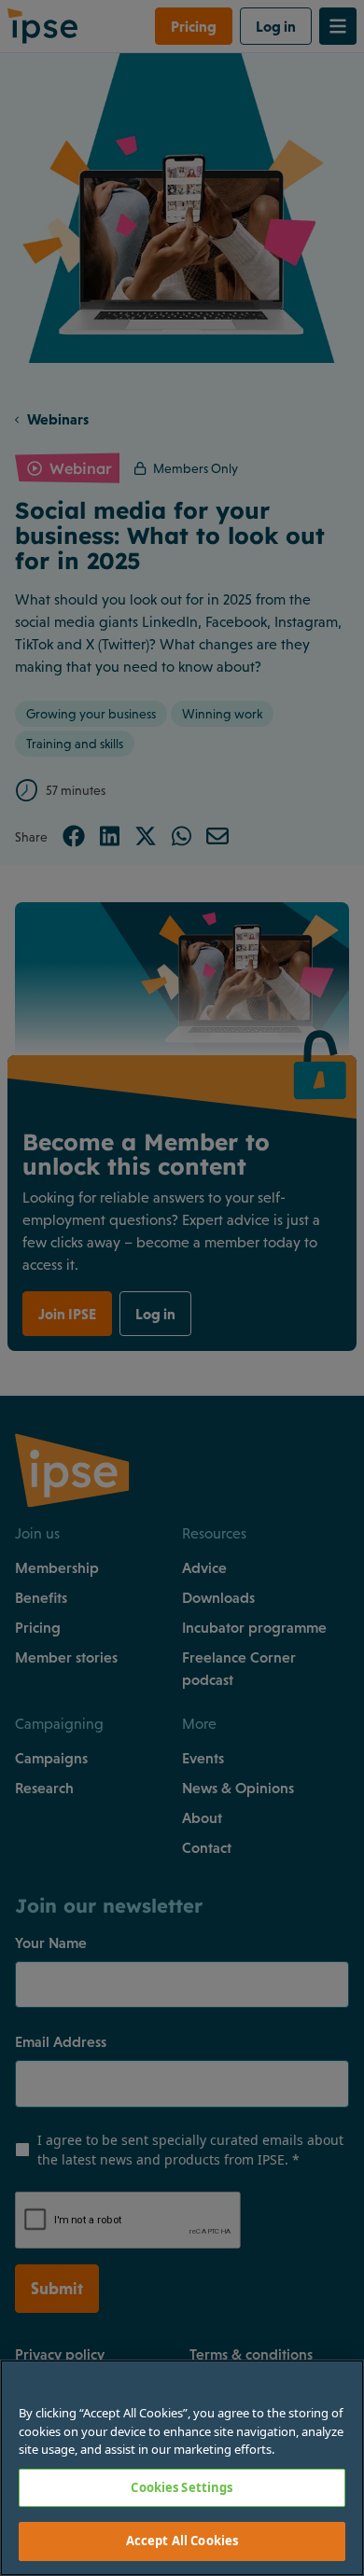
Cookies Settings (182, 2487)
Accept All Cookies (182, 2541)
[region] (182, 2468)
